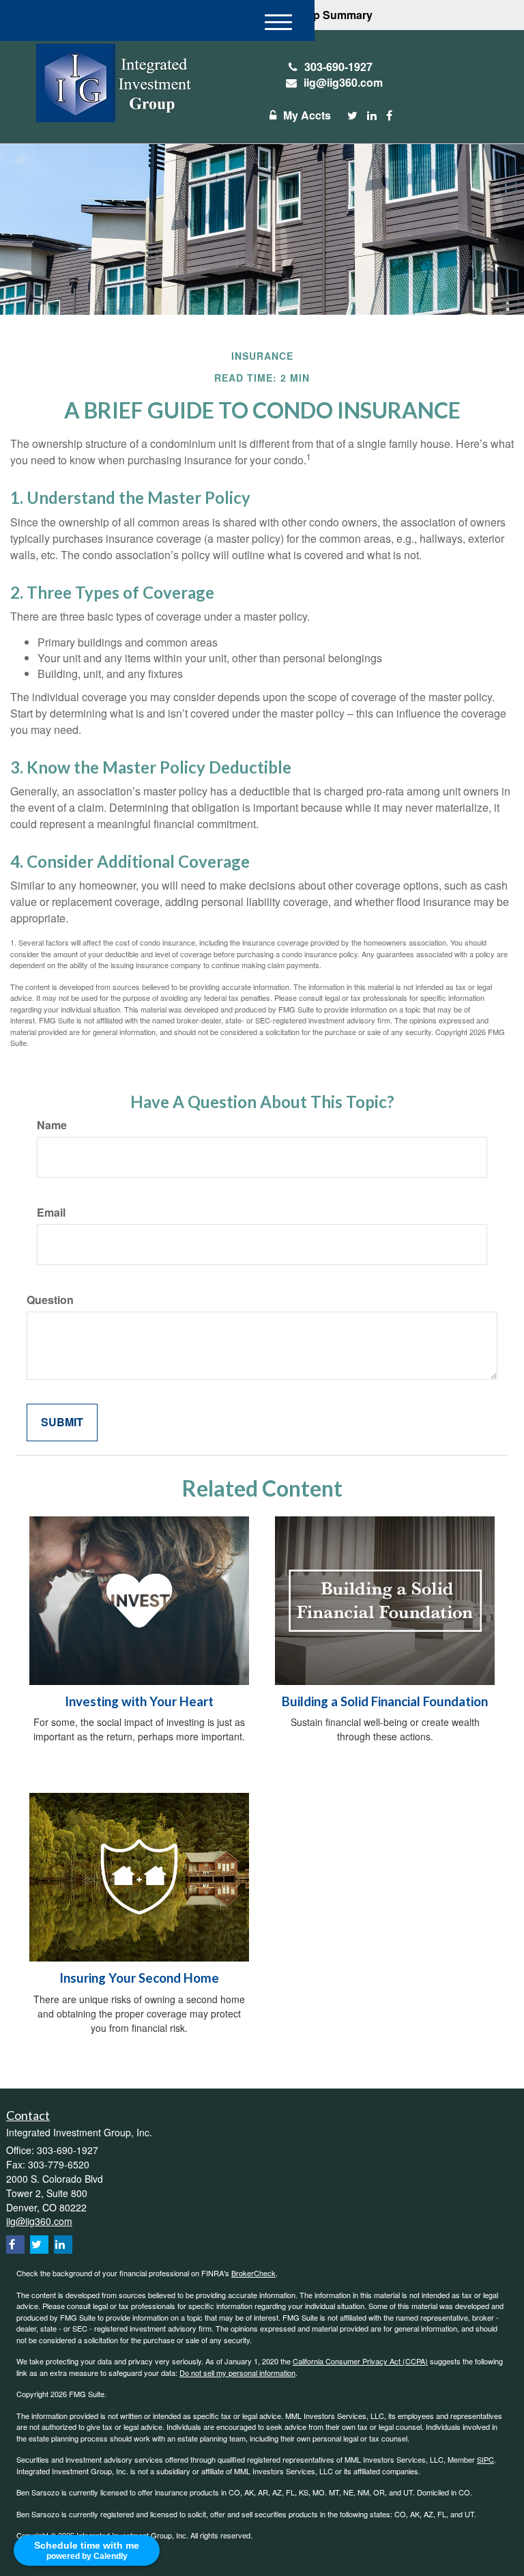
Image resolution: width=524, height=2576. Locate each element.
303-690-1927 (338, 67)
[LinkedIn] (372, 116)
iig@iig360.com (343, 82)
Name (52, 1125)
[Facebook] (389, 116)
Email (51, 1213)
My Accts (307, 115)
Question (50, 1300)
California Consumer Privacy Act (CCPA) (360, 2361)
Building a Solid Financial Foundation (385, 1701)
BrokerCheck (253, 2273)
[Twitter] (352, 116)
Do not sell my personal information (237, 2373)
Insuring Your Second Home (139, 1978)
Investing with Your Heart (139, 1701)
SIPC (485, 2459)
